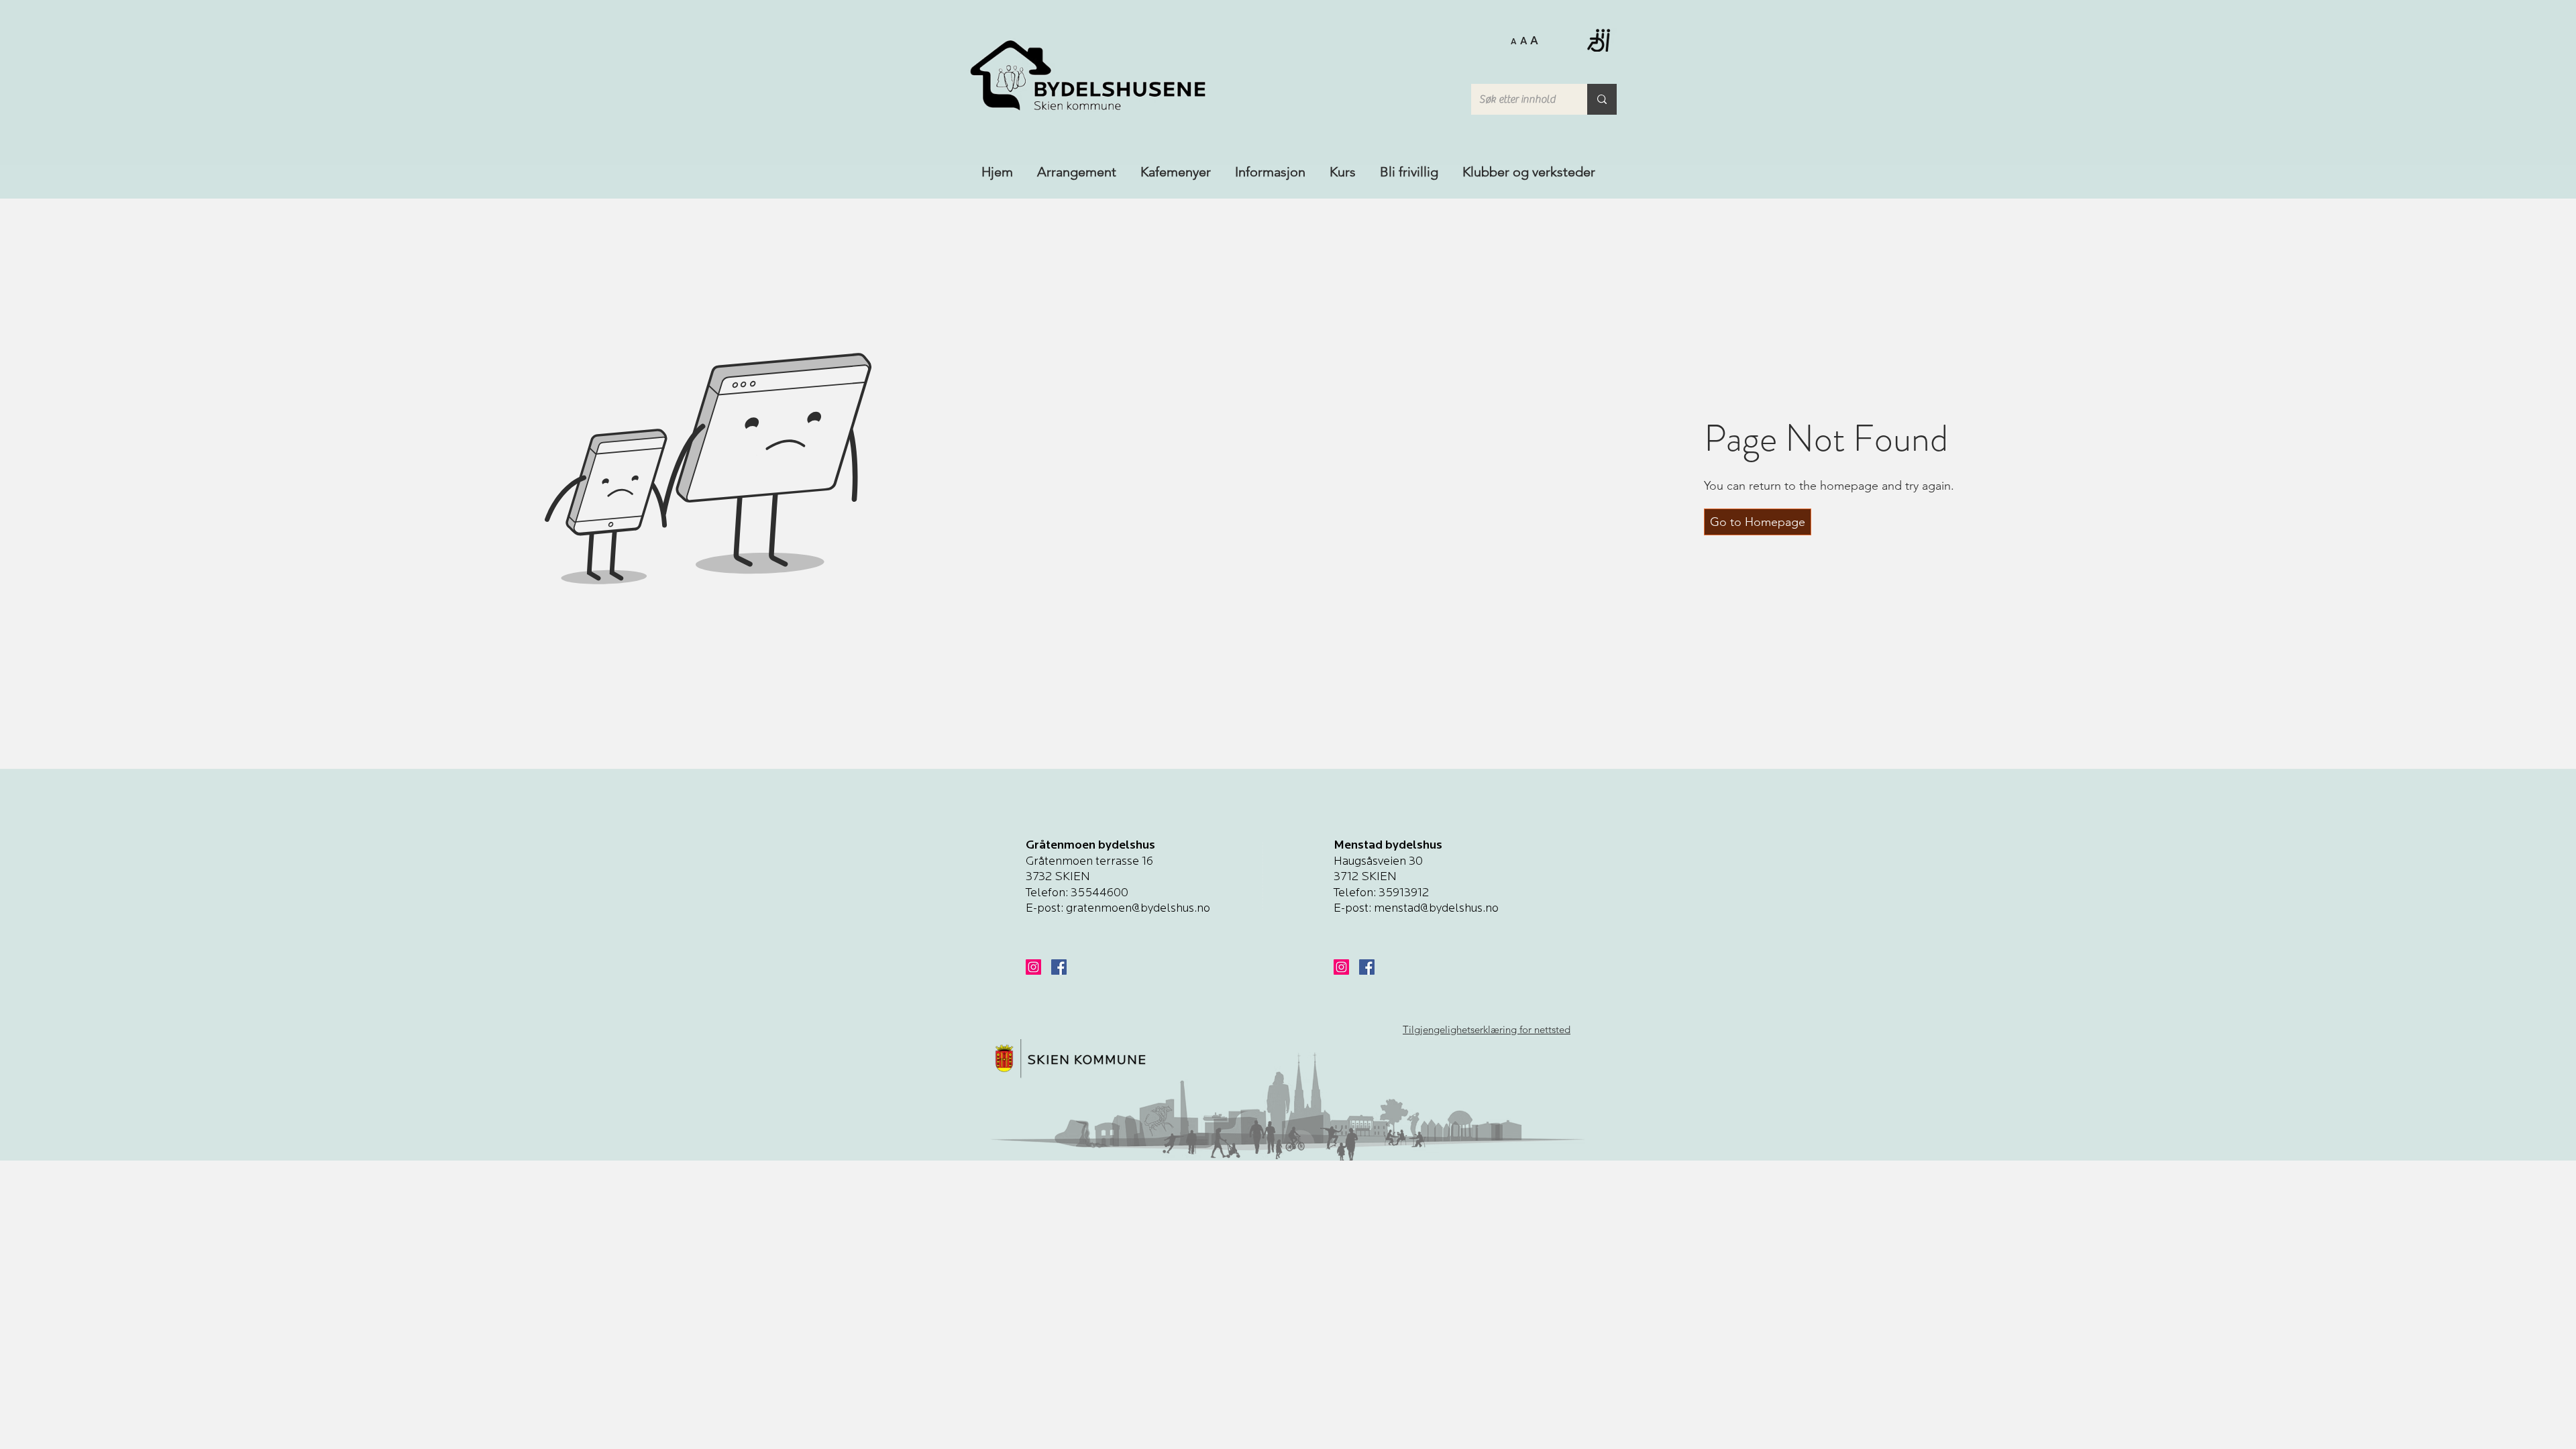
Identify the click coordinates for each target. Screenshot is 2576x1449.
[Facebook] (1059, 967)
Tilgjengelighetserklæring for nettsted (1487, 1029)
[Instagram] (1033, 967)
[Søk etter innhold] (1602, 99)
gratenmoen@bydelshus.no (1138, 909)
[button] (1524, 40)
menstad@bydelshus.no (1436, 909)
